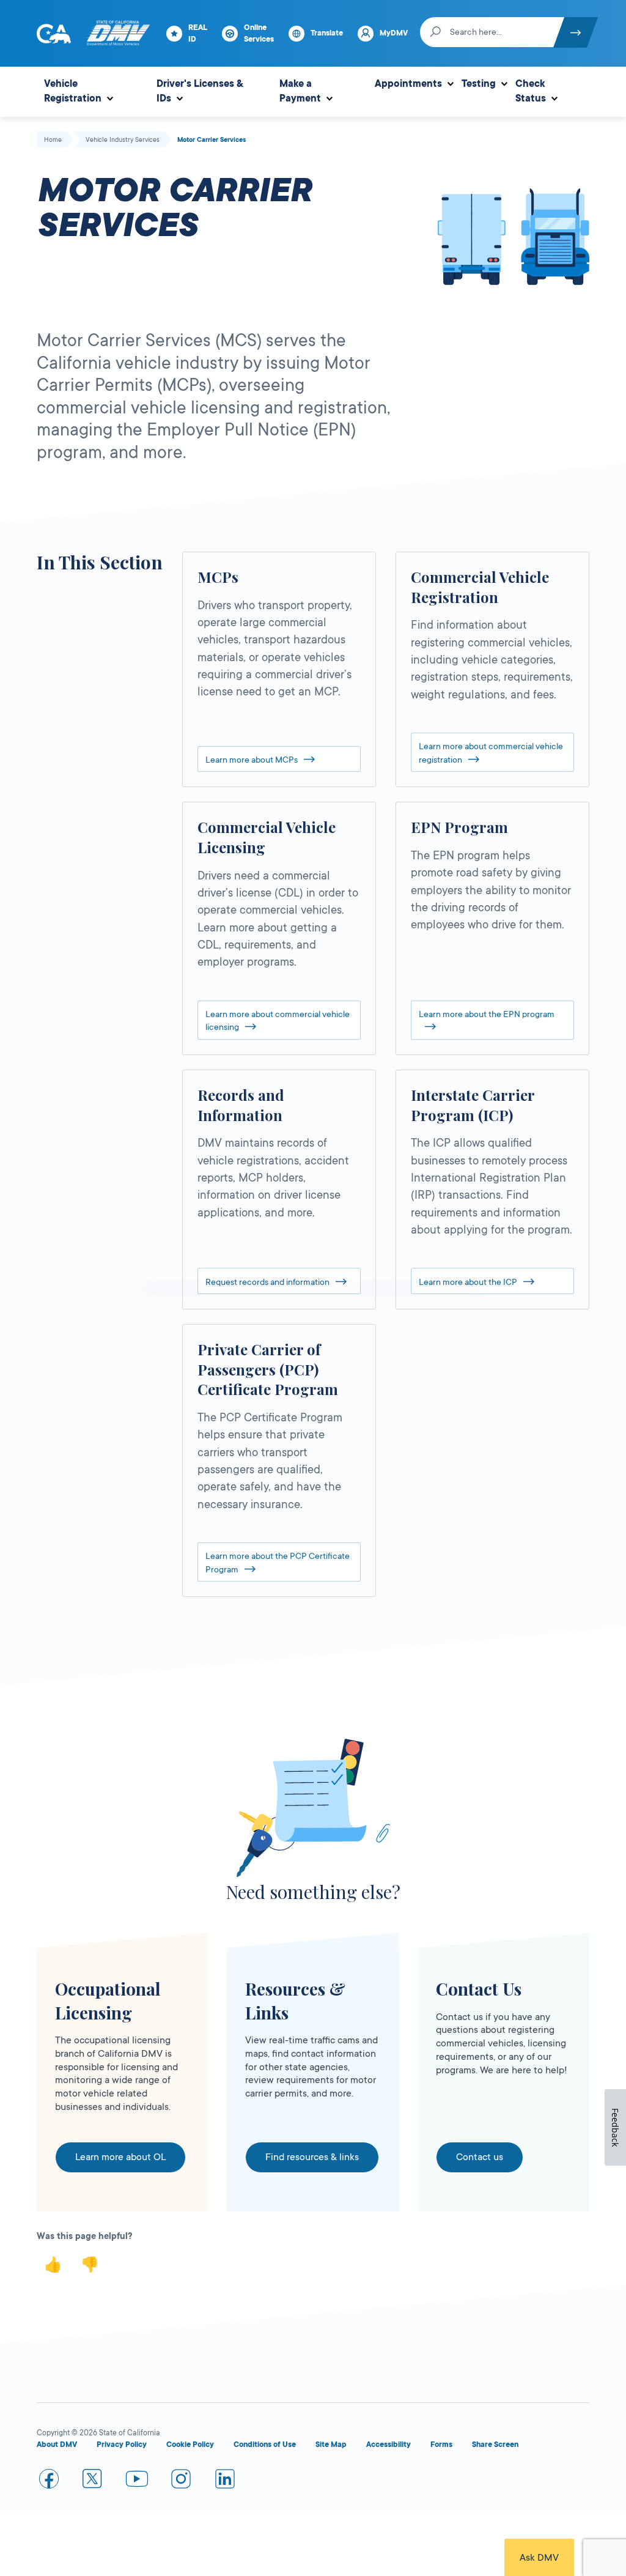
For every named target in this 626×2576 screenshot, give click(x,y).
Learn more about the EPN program (487, 1014)
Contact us (480, 2157)
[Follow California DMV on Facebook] (49, 2481)
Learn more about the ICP (468, 1282)
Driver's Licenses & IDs (200, 91)
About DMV (57, 2445)
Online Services (259, 33)
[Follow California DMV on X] (93, 2481)
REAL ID (198, 33)
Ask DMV (539, 2558)
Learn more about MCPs (252, 760)
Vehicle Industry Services (123, 140)
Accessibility (388, 2445)
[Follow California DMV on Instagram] (181, 2481)
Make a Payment (300, 91)
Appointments (408, 84)
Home (53, 140)
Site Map (331, 2445)
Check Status (531, 91)
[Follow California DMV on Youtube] (137, 2481)
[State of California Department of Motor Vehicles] (118, 34)
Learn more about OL (120, 2157)
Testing (479, 84)
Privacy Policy (122, 2445)
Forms (441, 2445)
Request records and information (267, 1282)
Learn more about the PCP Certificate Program (278, 1563)
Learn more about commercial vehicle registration (491, 753)
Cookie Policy (190, 2445)
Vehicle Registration (73, 91)
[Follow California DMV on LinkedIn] (225, 2481)
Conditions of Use (265, 2445)
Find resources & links (312, 2157)
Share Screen (495, 2445)
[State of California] (54, 34)
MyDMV (394, 33)
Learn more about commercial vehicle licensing (278, 1021)
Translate (327, 33)
